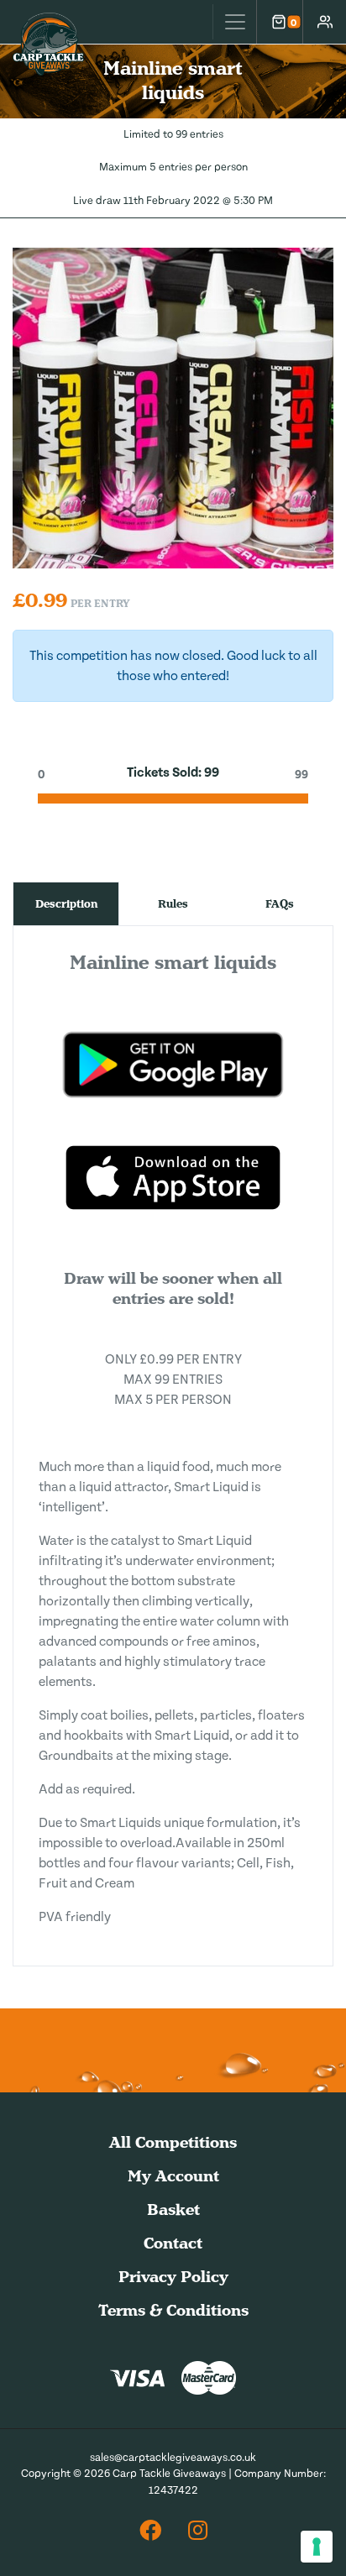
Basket (173, 2209)
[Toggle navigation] (234, 22)
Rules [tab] (173, 904)
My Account (173, 2176)
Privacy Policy (173, 2277)
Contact (173, 2243)
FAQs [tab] (280, 904)
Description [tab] (66, 904)
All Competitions (173, 2142)
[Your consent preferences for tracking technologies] (317, 2547)
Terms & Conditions (173, 2310)
